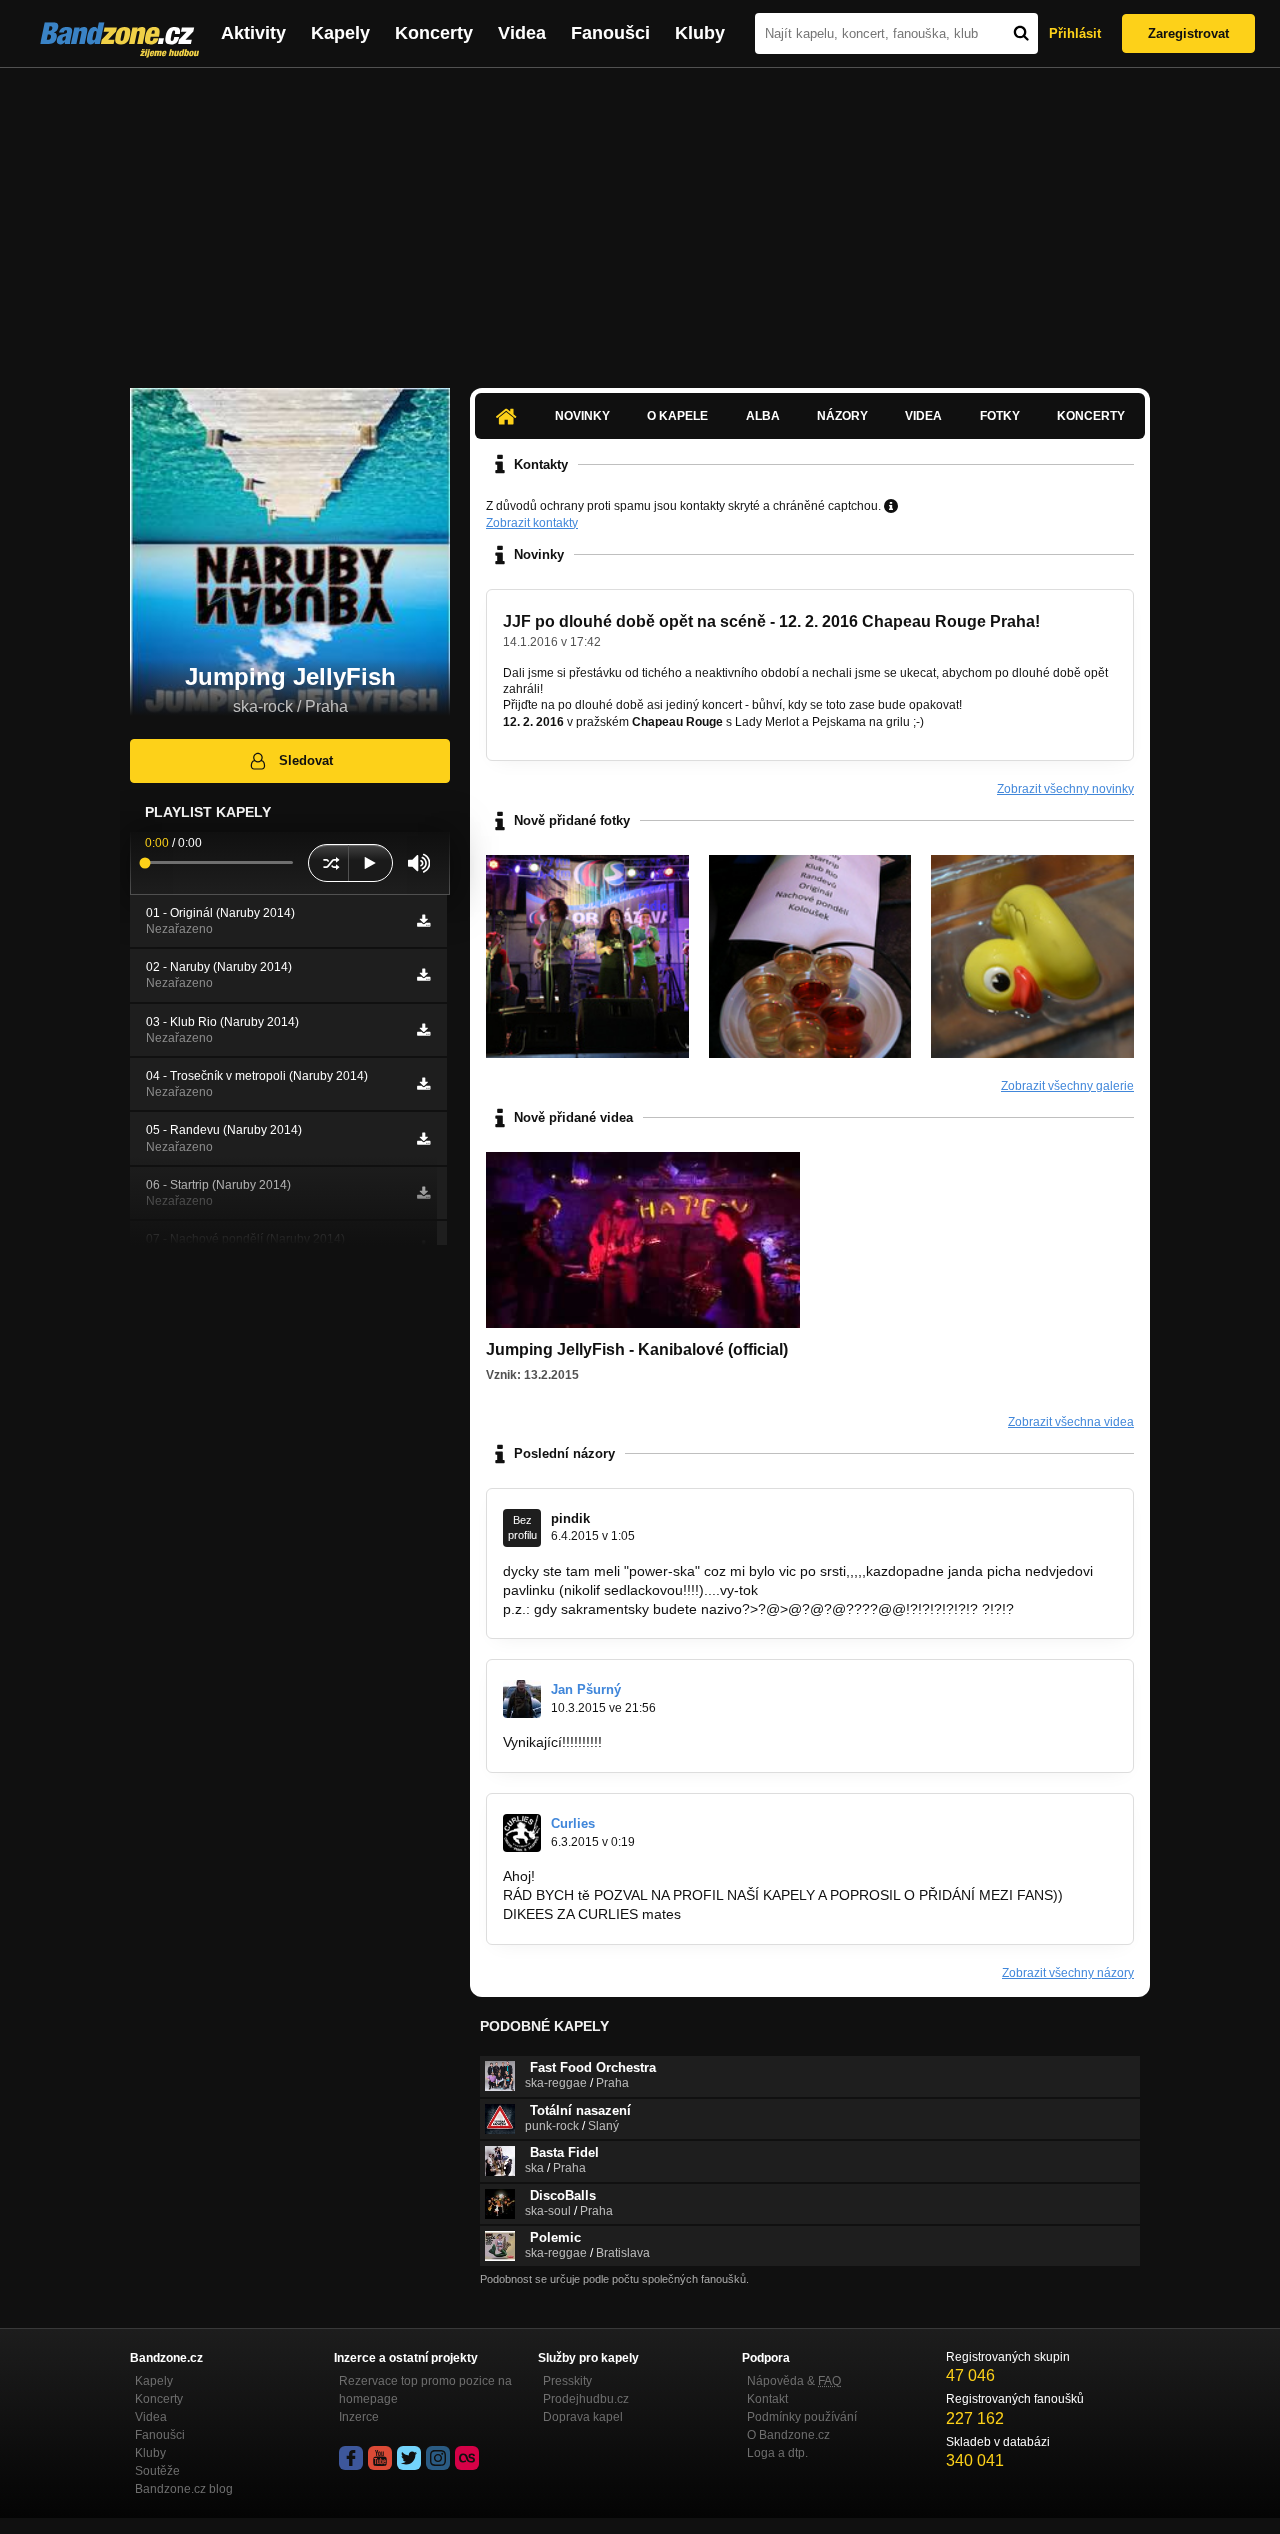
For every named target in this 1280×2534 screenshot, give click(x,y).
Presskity (567, 2381)
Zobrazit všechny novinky (1065, 789)
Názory (842, 416)
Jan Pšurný (586, 1689)
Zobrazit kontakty (532, 523)
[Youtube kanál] (380, 2458)
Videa (522, 33)
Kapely (340, 33)
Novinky (582, 416)
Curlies (573, 1823)
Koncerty (434, 33)
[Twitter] (409, 2458)
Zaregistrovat (1188, 33)
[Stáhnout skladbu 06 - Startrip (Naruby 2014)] (423, 1193)
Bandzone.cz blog (184, 2489)
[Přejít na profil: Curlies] (522, 1833)
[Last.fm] (467, 2458)
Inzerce (359, 2417)
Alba (763, 416)
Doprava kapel (583, 2417)
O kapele (677, 416)
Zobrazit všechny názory (1068, 1973)
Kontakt (767, 2399)
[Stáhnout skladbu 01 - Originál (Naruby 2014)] (423, 921)
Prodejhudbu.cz (586, 2399)
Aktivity (253, 33)
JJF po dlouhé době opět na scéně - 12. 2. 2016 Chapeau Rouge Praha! (771, 621)
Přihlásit (1075, 33)
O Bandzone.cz (788, 2435)
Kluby (700, 33)
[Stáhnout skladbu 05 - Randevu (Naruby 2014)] (423, 1139)
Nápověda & (794, 2381)
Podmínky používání (802, 2417)
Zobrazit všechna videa (1071, 1422)
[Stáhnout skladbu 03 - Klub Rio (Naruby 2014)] (423, 1030)
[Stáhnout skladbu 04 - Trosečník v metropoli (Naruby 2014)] (423, 1084)
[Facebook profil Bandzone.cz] (351, 2458)
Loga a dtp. (777, 2453)
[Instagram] (438, 2458)
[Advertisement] (640, 218)
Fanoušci (610, 33)
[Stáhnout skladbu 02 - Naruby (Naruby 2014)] (423, 975)
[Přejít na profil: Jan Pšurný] (522, 1699)
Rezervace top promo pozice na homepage (425, 2390)
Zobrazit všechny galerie (1067, 1086)
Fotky (1000, 416)
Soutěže (157, 2471)
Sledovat (306, 760)
